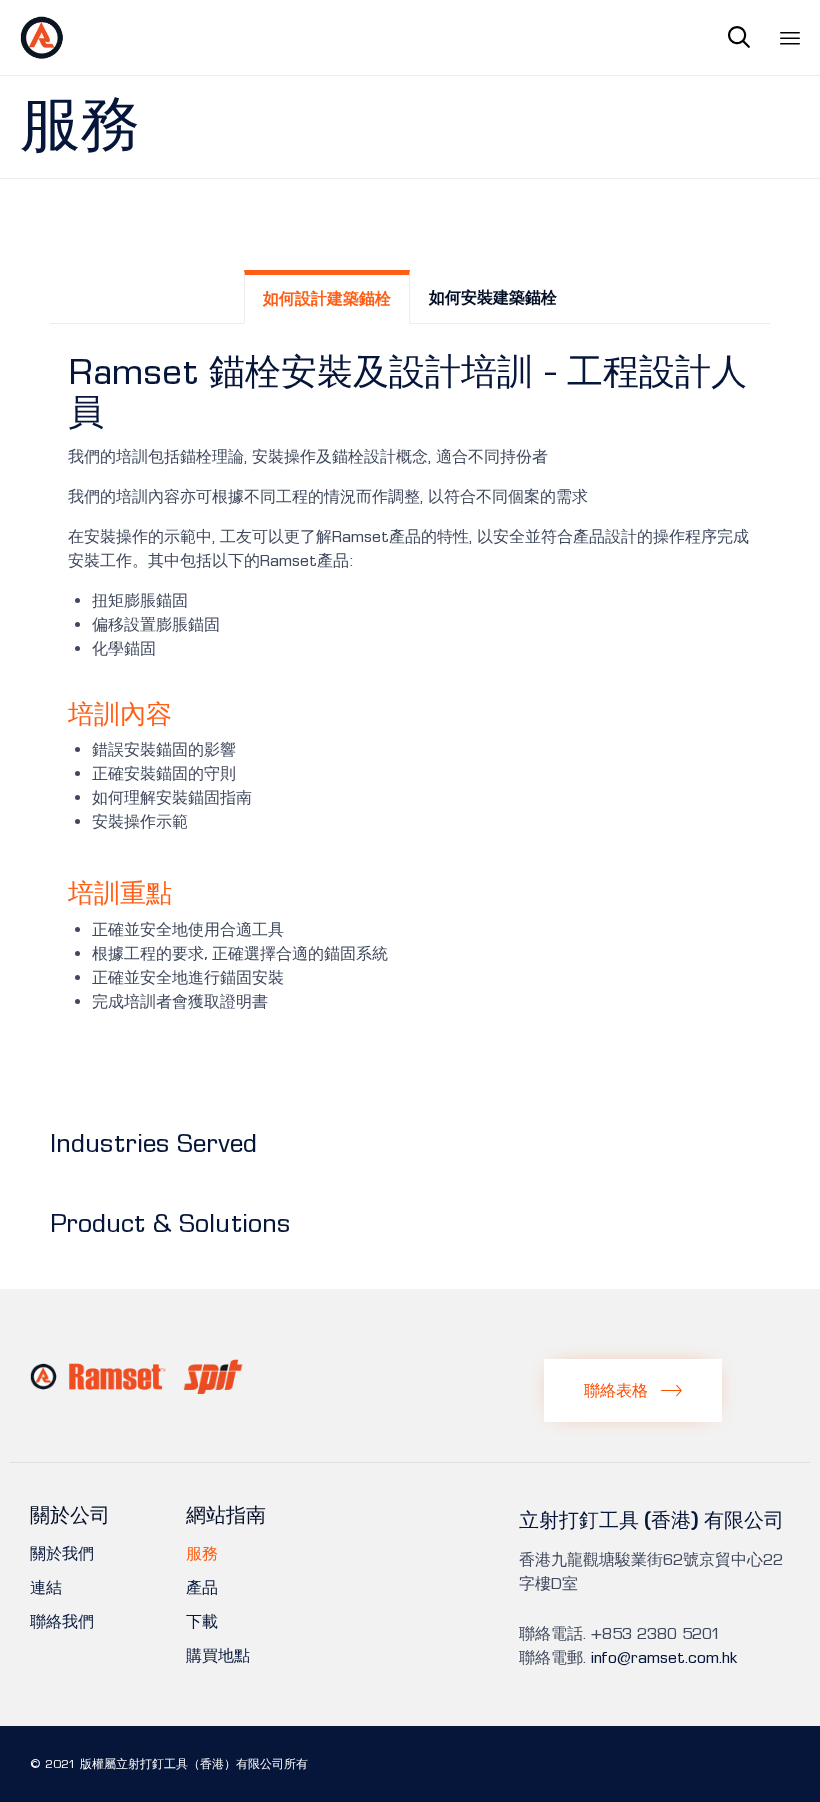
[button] (633, 1390)
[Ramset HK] (42, 37)
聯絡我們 (62, 1622)
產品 (202, 1588)
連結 (46, 1588)
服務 (202, 1554)
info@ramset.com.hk (664, 1658)
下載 (202, 1622)
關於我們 (62, 1554)
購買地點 (218, 1656)
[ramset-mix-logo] (137, 1389)
